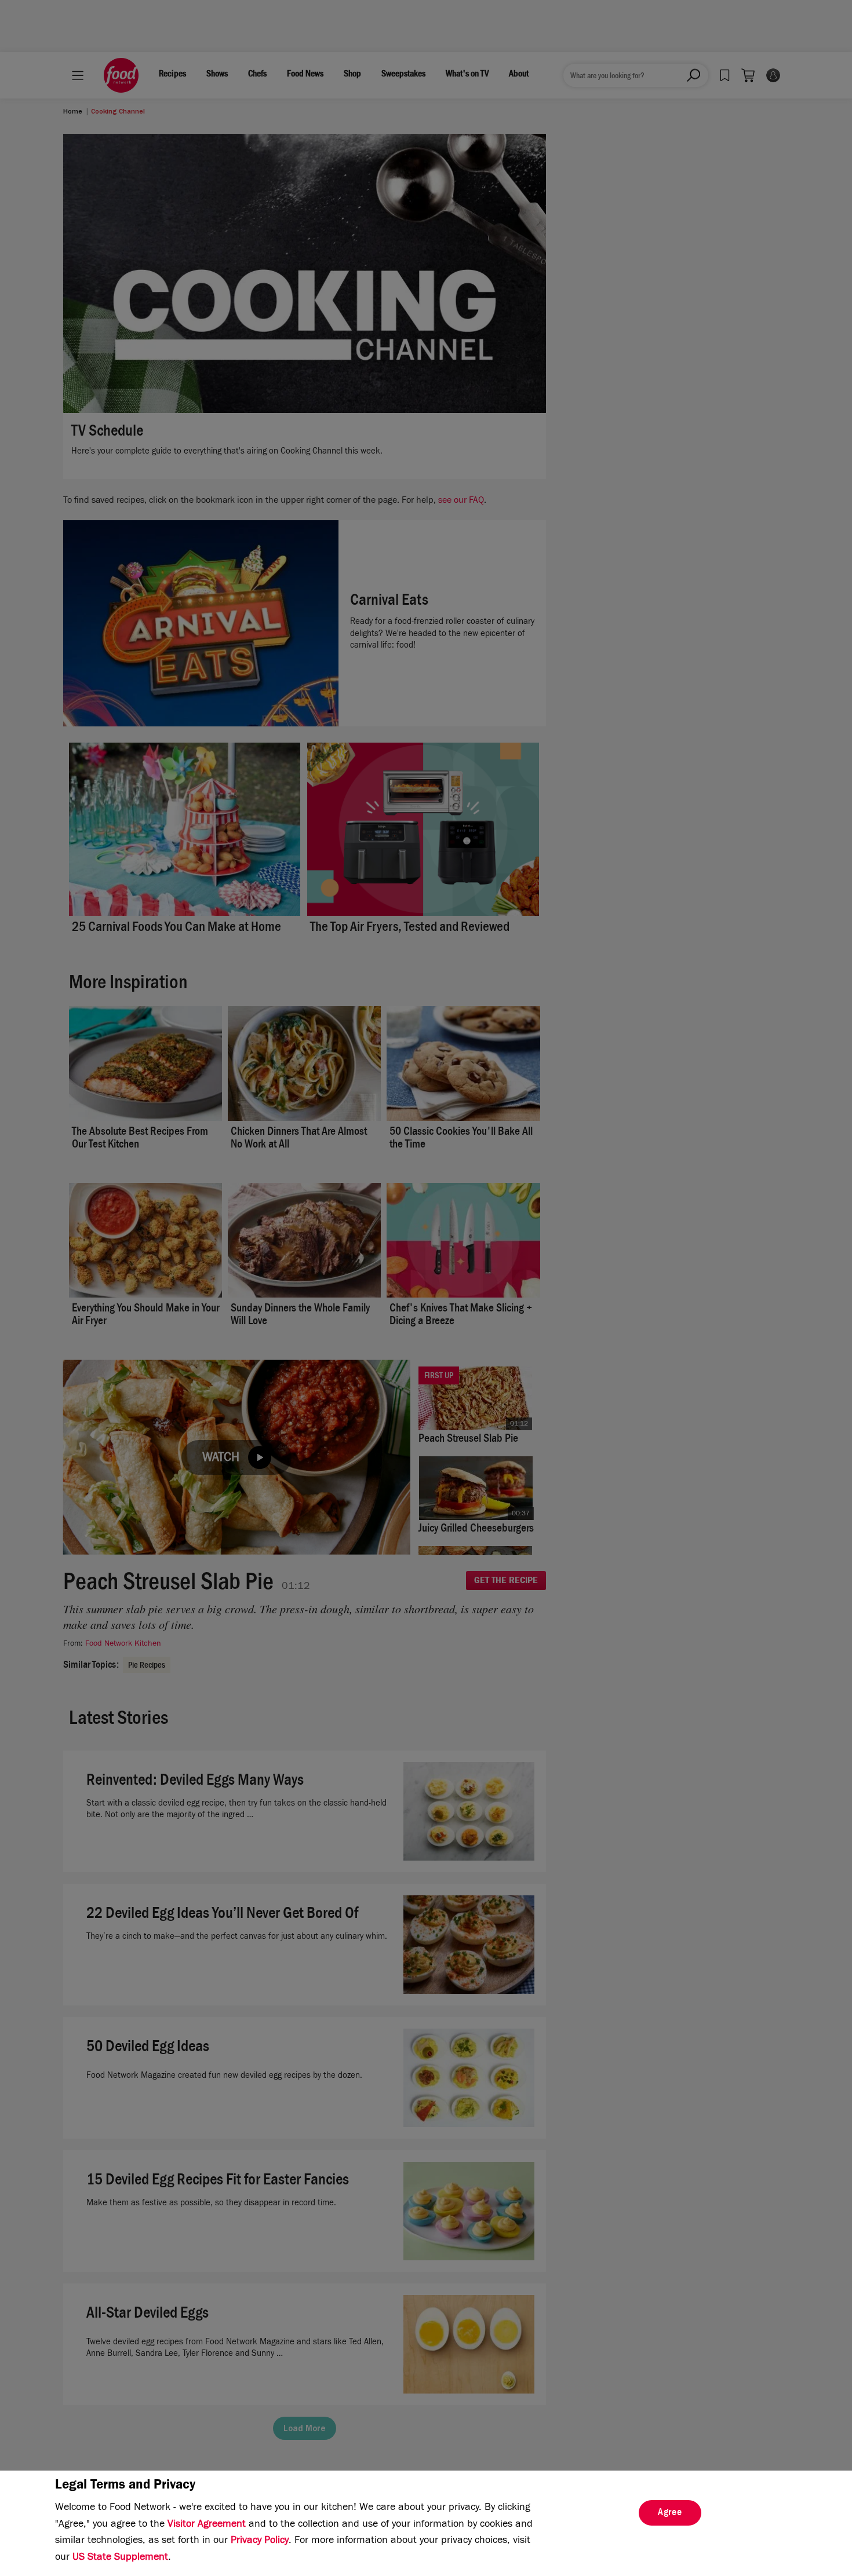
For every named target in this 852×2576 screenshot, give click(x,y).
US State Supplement (120, 2558)
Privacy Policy (260, 2541)
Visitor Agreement (207, 2525)
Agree (670, 2513)
